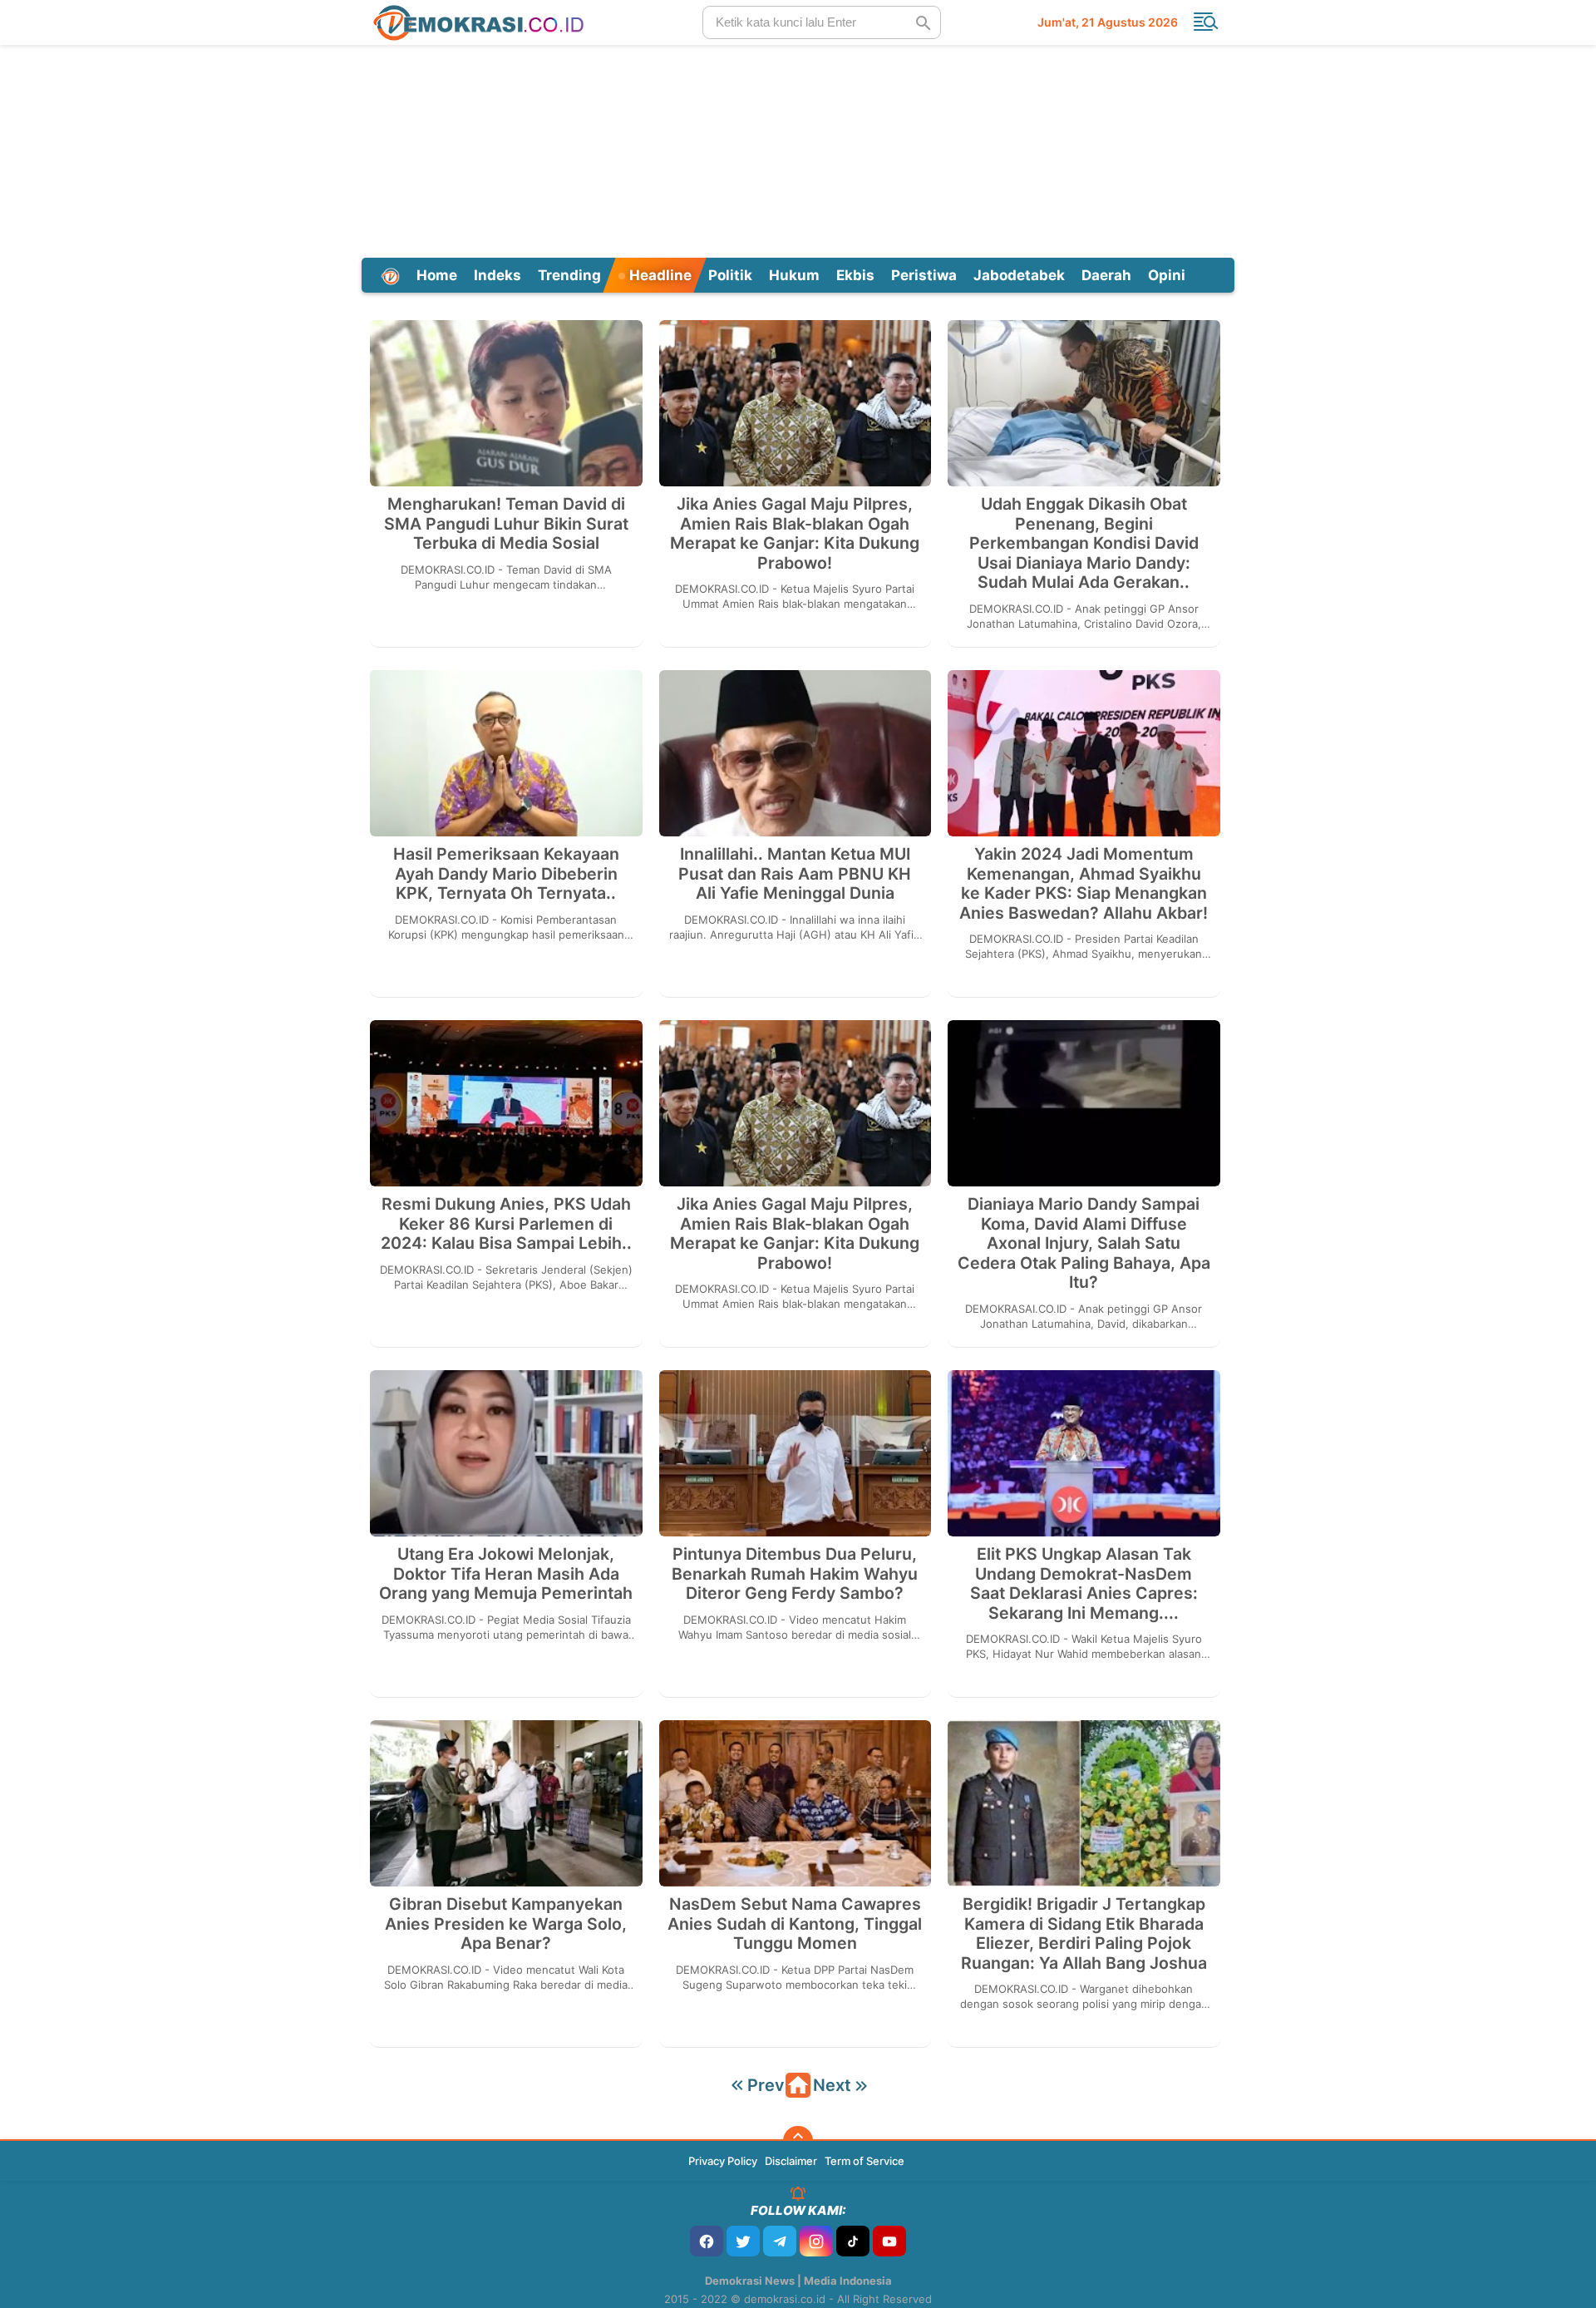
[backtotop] (798, 2141)
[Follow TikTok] (853, 2241)
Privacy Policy (723, 2161)
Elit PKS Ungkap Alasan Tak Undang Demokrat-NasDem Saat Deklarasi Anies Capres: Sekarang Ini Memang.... (1084, 1584)
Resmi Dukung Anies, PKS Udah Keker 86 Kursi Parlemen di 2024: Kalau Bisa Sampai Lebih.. (506, 1224)
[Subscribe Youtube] (889, 2241)
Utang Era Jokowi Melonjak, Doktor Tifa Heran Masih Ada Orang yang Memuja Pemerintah (506, 1574)
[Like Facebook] (707, 2241)
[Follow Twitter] (743, 2241)
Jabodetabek (1019, 275)
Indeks (498, 275)
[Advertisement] (798, 149)
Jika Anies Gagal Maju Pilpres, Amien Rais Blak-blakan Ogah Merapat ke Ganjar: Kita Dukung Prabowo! (795, 534)
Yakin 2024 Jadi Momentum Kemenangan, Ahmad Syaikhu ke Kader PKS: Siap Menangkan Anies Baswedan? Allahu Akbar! (1084, 884)
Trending (569, 275)
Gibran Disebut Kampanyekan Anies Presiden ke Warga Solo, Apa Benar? (506, 1924)
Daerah (1106, 275)
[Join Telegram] (780, 2241)
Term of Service (864, 2161)
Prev (766, 2085)
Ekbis (855, 275)
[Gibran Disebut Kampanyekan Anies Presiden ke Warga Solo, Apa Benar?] (506, 1803)
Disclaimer (791, 2161)
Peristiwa (924, 275)
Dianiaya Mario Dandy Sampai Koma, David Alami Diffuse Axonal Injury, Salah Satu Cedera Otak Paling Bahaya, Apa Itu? (1084, 1243)
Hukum (794, 275)
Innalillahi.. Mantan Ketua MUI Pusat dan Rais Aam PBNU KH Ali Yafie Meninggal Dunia (795, 874)
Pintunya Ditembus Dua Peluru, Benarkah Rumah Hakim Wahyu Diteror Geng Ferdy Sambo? (795, 1574)
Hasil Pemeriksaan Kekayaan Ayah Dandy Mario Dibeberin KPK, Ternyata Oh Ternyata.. (506, 874)
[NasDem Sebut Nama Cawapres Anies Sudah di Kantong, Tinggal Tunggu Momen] (796, 1803)
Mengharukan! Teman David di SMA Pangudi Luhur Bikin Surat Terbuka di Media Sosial (506, 524)
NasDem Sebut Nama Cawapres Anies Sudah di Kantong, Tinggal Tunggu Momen (795, 1924)
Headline (659, 275)
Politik (730, 275)
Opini (1167, 275)
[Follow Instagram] (816, 2241)
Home (437, 275)
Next (832, 2085)
